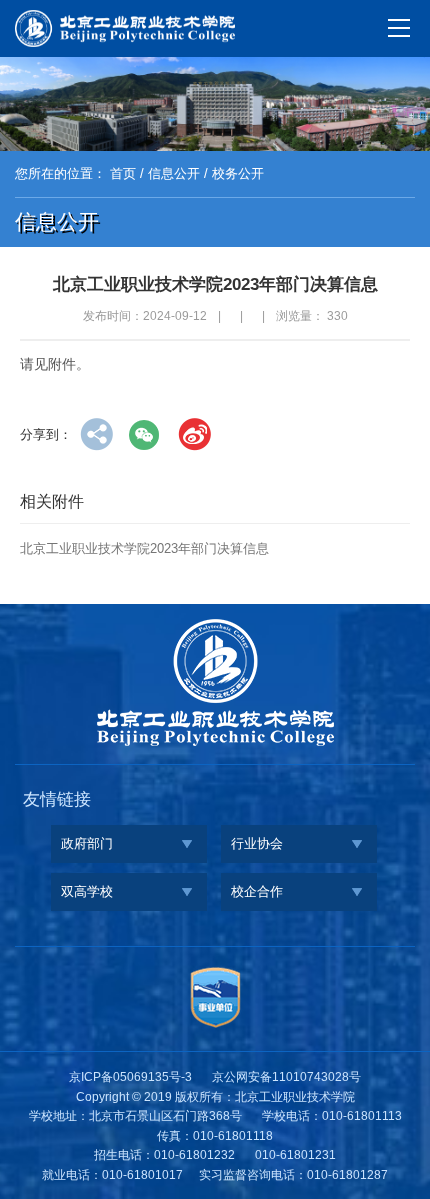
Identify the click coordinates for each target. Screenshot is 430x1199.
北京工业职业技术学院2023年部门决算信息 (144, 548)
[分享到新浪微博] (194, 434)
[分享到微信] (145, 434)
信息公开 (174, 173)
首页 (123, 173)
